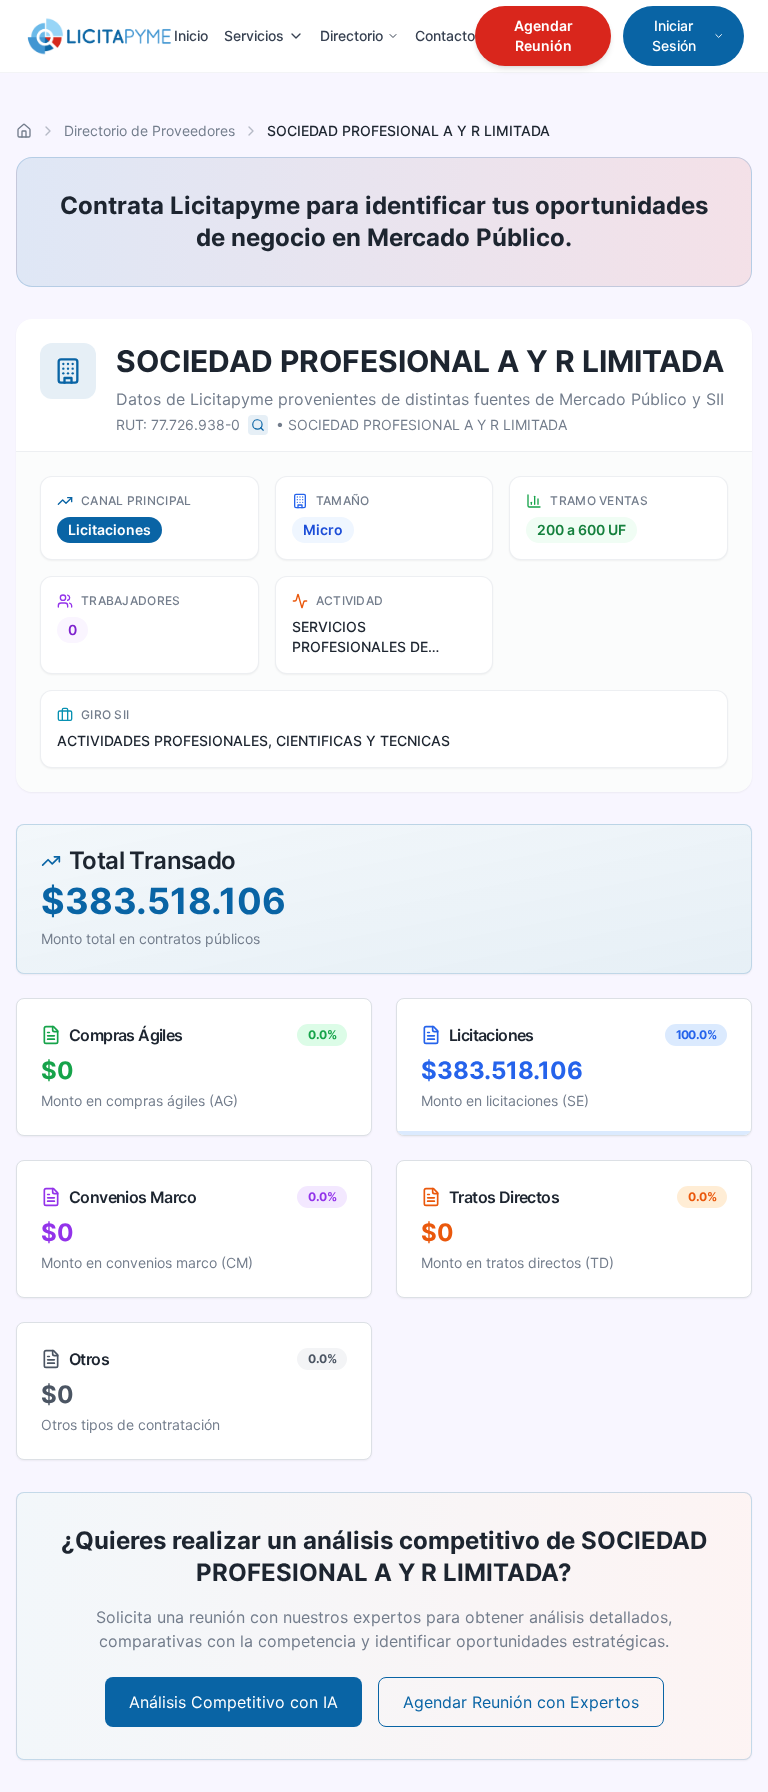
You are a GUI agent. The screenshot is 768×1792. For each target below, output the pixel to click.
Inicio (191, 35)
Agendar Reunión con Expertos (521, 1702)
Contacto (445, 35)
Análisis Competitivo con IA (233, 1702)
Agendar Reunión (543, 35)
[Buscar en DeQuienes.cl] (258, 425)
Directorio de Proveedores (149, 130)
